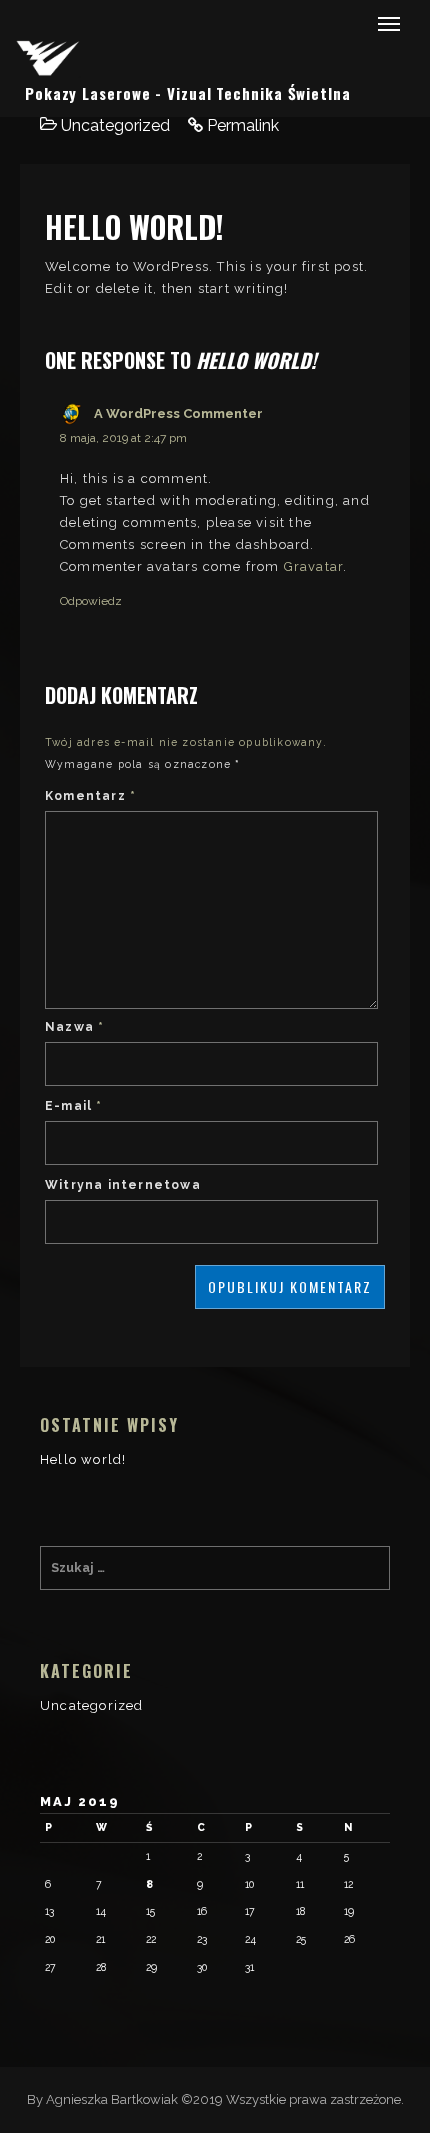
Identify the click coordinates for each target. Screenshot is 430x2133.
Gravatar (314, 566)
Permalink (243, 125)
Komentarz (90, 796)
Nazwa (74, 1027)
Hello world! (83, 1459)
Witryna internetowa (123, 1185)
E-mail (74, 1106)
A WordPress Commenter (178, 413)
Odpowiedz (91, 601)
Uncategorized (115, 125)
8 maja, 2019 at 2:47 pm (123, 438)
